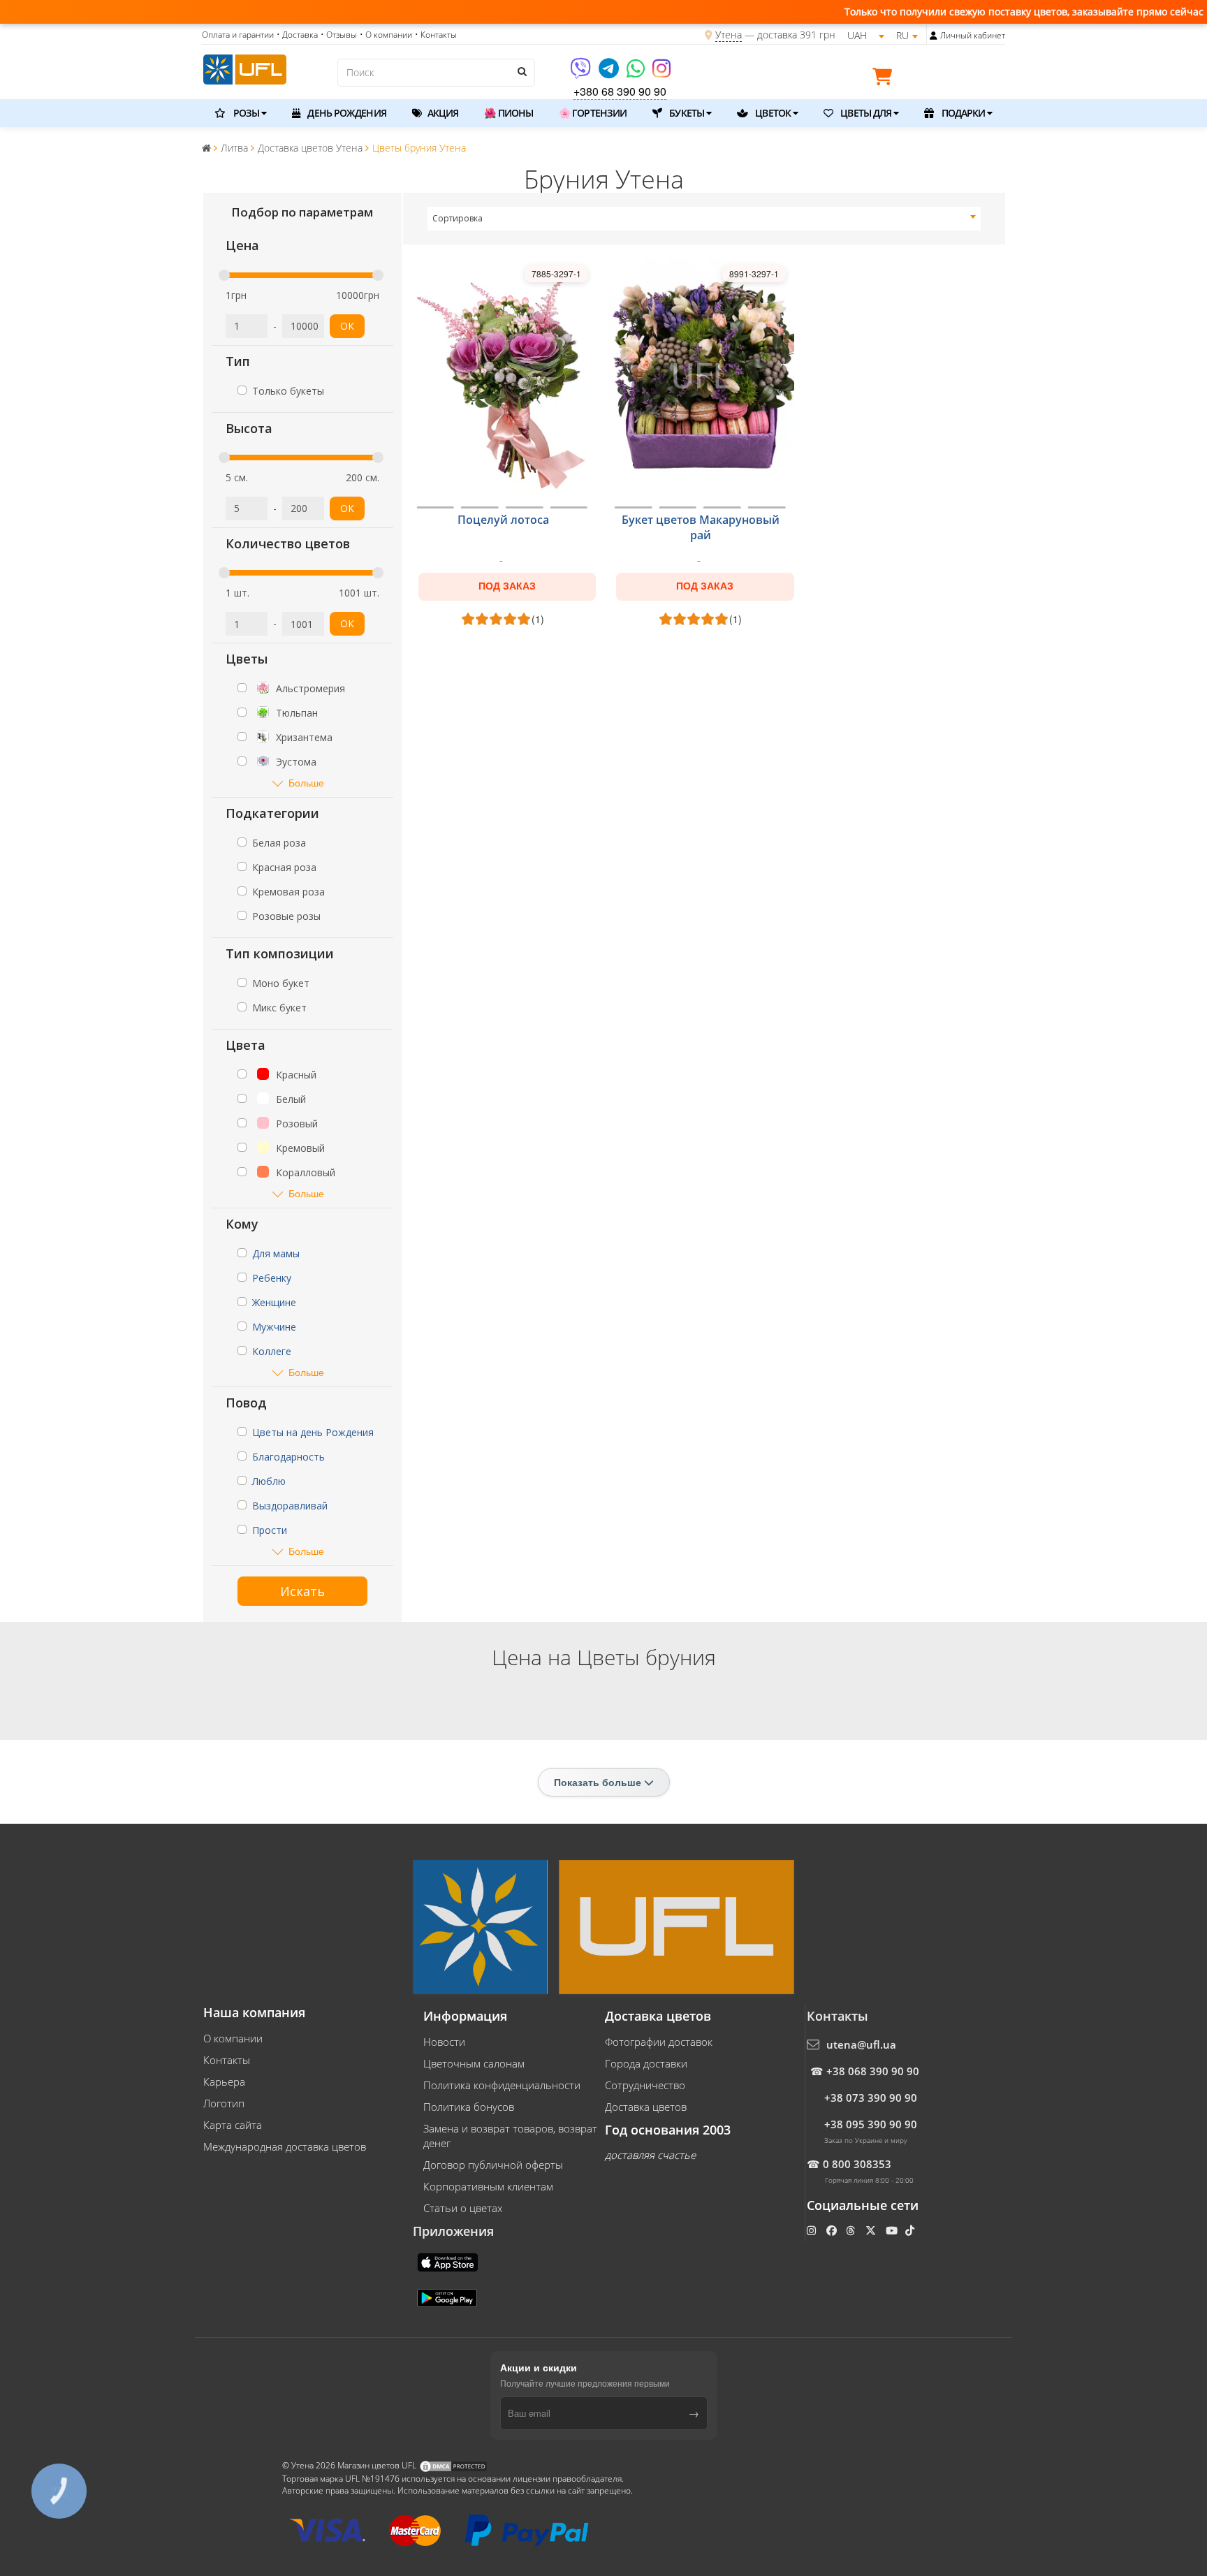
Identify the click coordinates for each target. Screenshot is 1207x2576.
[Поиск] (521, 71)
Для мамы (276, 1253)
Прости (270, 1530)
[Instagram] (661, 73)
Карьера (224, 2081)
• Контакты (436, 35)
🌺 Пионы (509, 113)
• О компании (386, 35)
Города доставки (646, 2063)
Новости (444, 2042)
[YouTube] (893, 2230)
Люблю (269, 1481)
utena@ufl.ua (861, 2044)
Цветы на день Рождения (313, 1432)
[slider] (224, 275)
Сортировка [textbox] (458, 218)
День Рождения (345, 113)
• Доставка (297, 35)
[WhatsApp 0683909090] (637, 73)
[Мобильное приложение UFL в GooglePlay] (448, 2297)
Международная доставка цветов (285, 2146)
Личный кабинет (973, 35)
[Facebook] (833, 2230)
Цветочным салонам (474, 2063)
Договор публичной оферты (493, 2165)
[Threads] (852, 2230)
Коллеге (272, 1351)
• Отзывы (339, 35)
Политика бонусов (469, 2107)
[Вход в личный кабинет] (934, 36)
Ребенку (272, 1278)
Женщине (274, 1302)
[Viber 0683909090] (581, 73)
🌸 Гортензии (593, 113)
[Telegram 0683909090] (610, 73)
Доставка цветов (646, 2107)
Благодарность (288, 1457)
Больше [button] (306, 783)
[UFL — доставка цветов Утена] (245, 68)
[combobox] (704, 219)
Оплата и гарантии (238, 35)
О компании (233, 2038)
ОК (347, 326)
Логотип (224, 2103)
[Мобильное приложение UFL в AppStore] (449, 2261)
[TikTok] (911, 2230)
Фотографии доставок (659, 2042)
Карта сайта (233, 2125)
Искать (302, 1591)
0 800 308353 (857, 2164)
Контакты (227, 2060)
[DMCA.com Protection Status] (453, 2465)
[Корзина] (886, 79)
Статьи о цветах (463, 2208)
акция (442, 113)
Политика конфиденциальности (502, 2085)
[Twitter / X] (872, 2230)
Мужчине (274, 1327)
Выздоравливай (290, 1506)
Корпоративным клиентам (488, 2186)
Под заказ (507, 586)
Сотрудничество (645, 2085)
